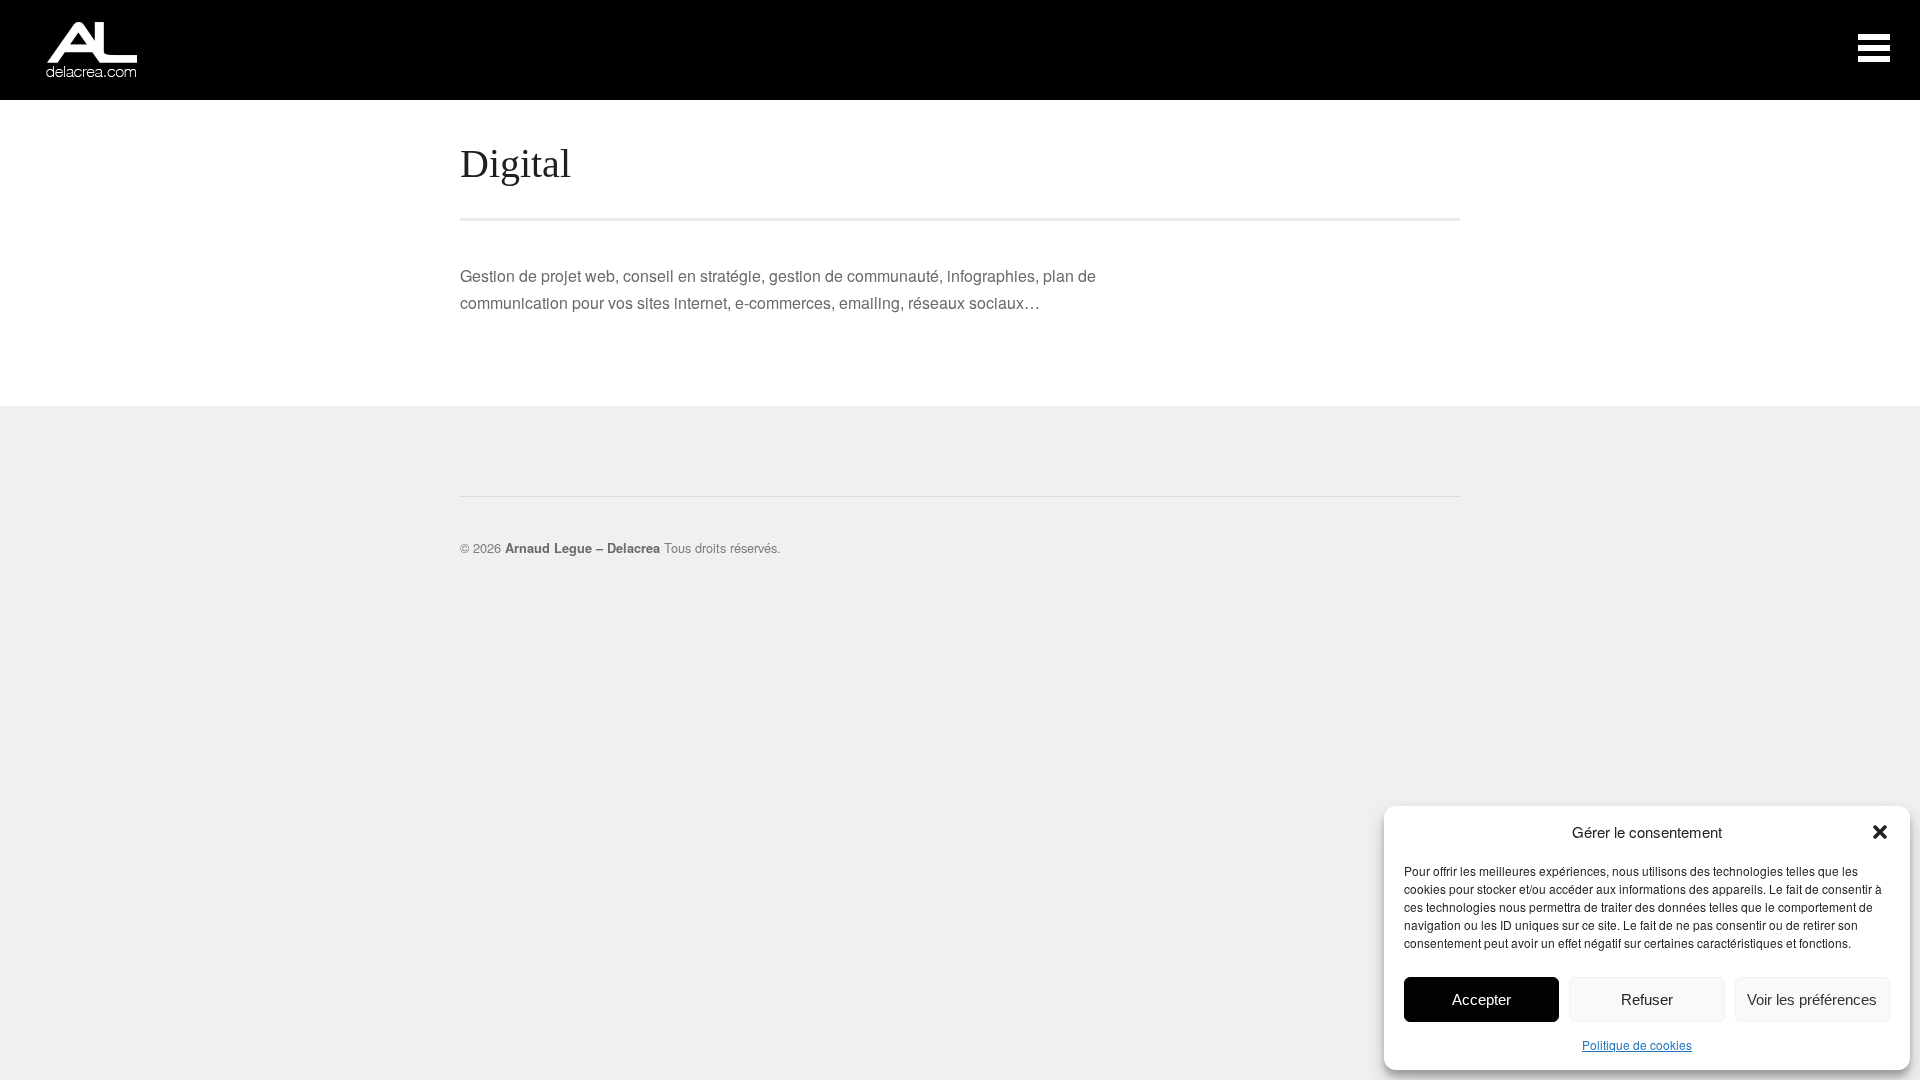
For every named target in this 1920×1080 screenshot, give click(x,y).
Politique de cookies (1637, 1044)
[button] (1880, 832)
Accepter (1481, 999)
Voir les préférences (1812, 999)
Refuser (1647, 999)
